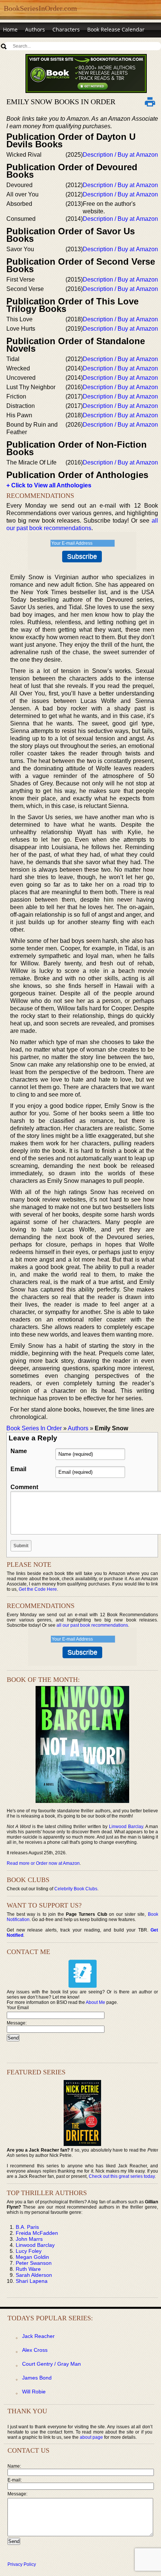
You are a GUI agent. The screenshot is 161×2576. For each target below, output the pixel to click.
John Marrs (29, 2239)
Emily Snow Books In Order (61, 102)
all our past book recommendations (92, 1625)
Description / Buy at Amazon (120, 155)
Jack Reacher (38, 2336)
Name (19, 1451)
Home (10, 29)
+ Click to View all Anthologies (49, 485)
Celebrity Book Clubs (76, 1889)
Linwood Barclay (126, 1827)
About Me (95, 2002)
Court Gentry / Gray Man (51, 2364)
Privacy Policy (22, 2564)
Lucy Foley (29, 2251)
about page (91, 2437)
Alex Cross (35, 2350)
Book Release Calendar (116, 29)
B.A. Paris (27, 2227)
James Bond (37, 2378)
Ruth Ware (28, 2269)
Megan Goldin (32, 2257)
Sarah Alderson (34, 2275)
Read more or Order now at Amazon (43, 1863)
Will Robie (34, 2392)
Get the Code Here (38, 1589)
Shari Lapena (32, 2281)
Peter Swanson (34, 2263)
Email (18, 1469)
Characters (66, 29)
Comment (24, 1487)
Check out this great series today (122, 2176)
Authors (35, 29)
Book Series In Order (34, 1428)
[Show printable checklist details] (150, 102)
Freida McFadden (37, 2233)
